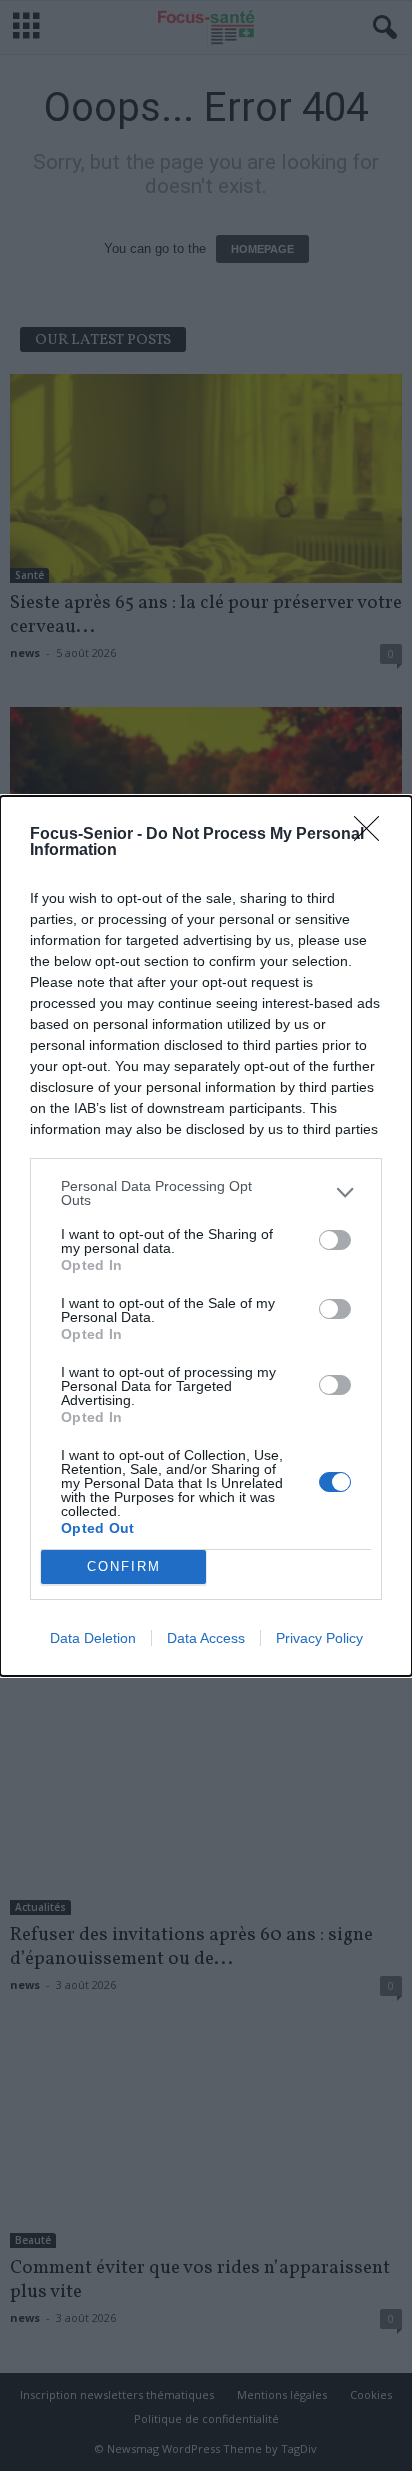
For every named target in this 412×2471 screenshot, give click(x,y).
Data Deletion (93, 1638)
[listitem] (206, 1193)
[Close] (373, 835)
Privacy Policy (319, 1638)
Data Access (206, 1638)
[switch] (335, 1240)
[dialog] (206, 1236)
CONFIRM (124, 1566)
